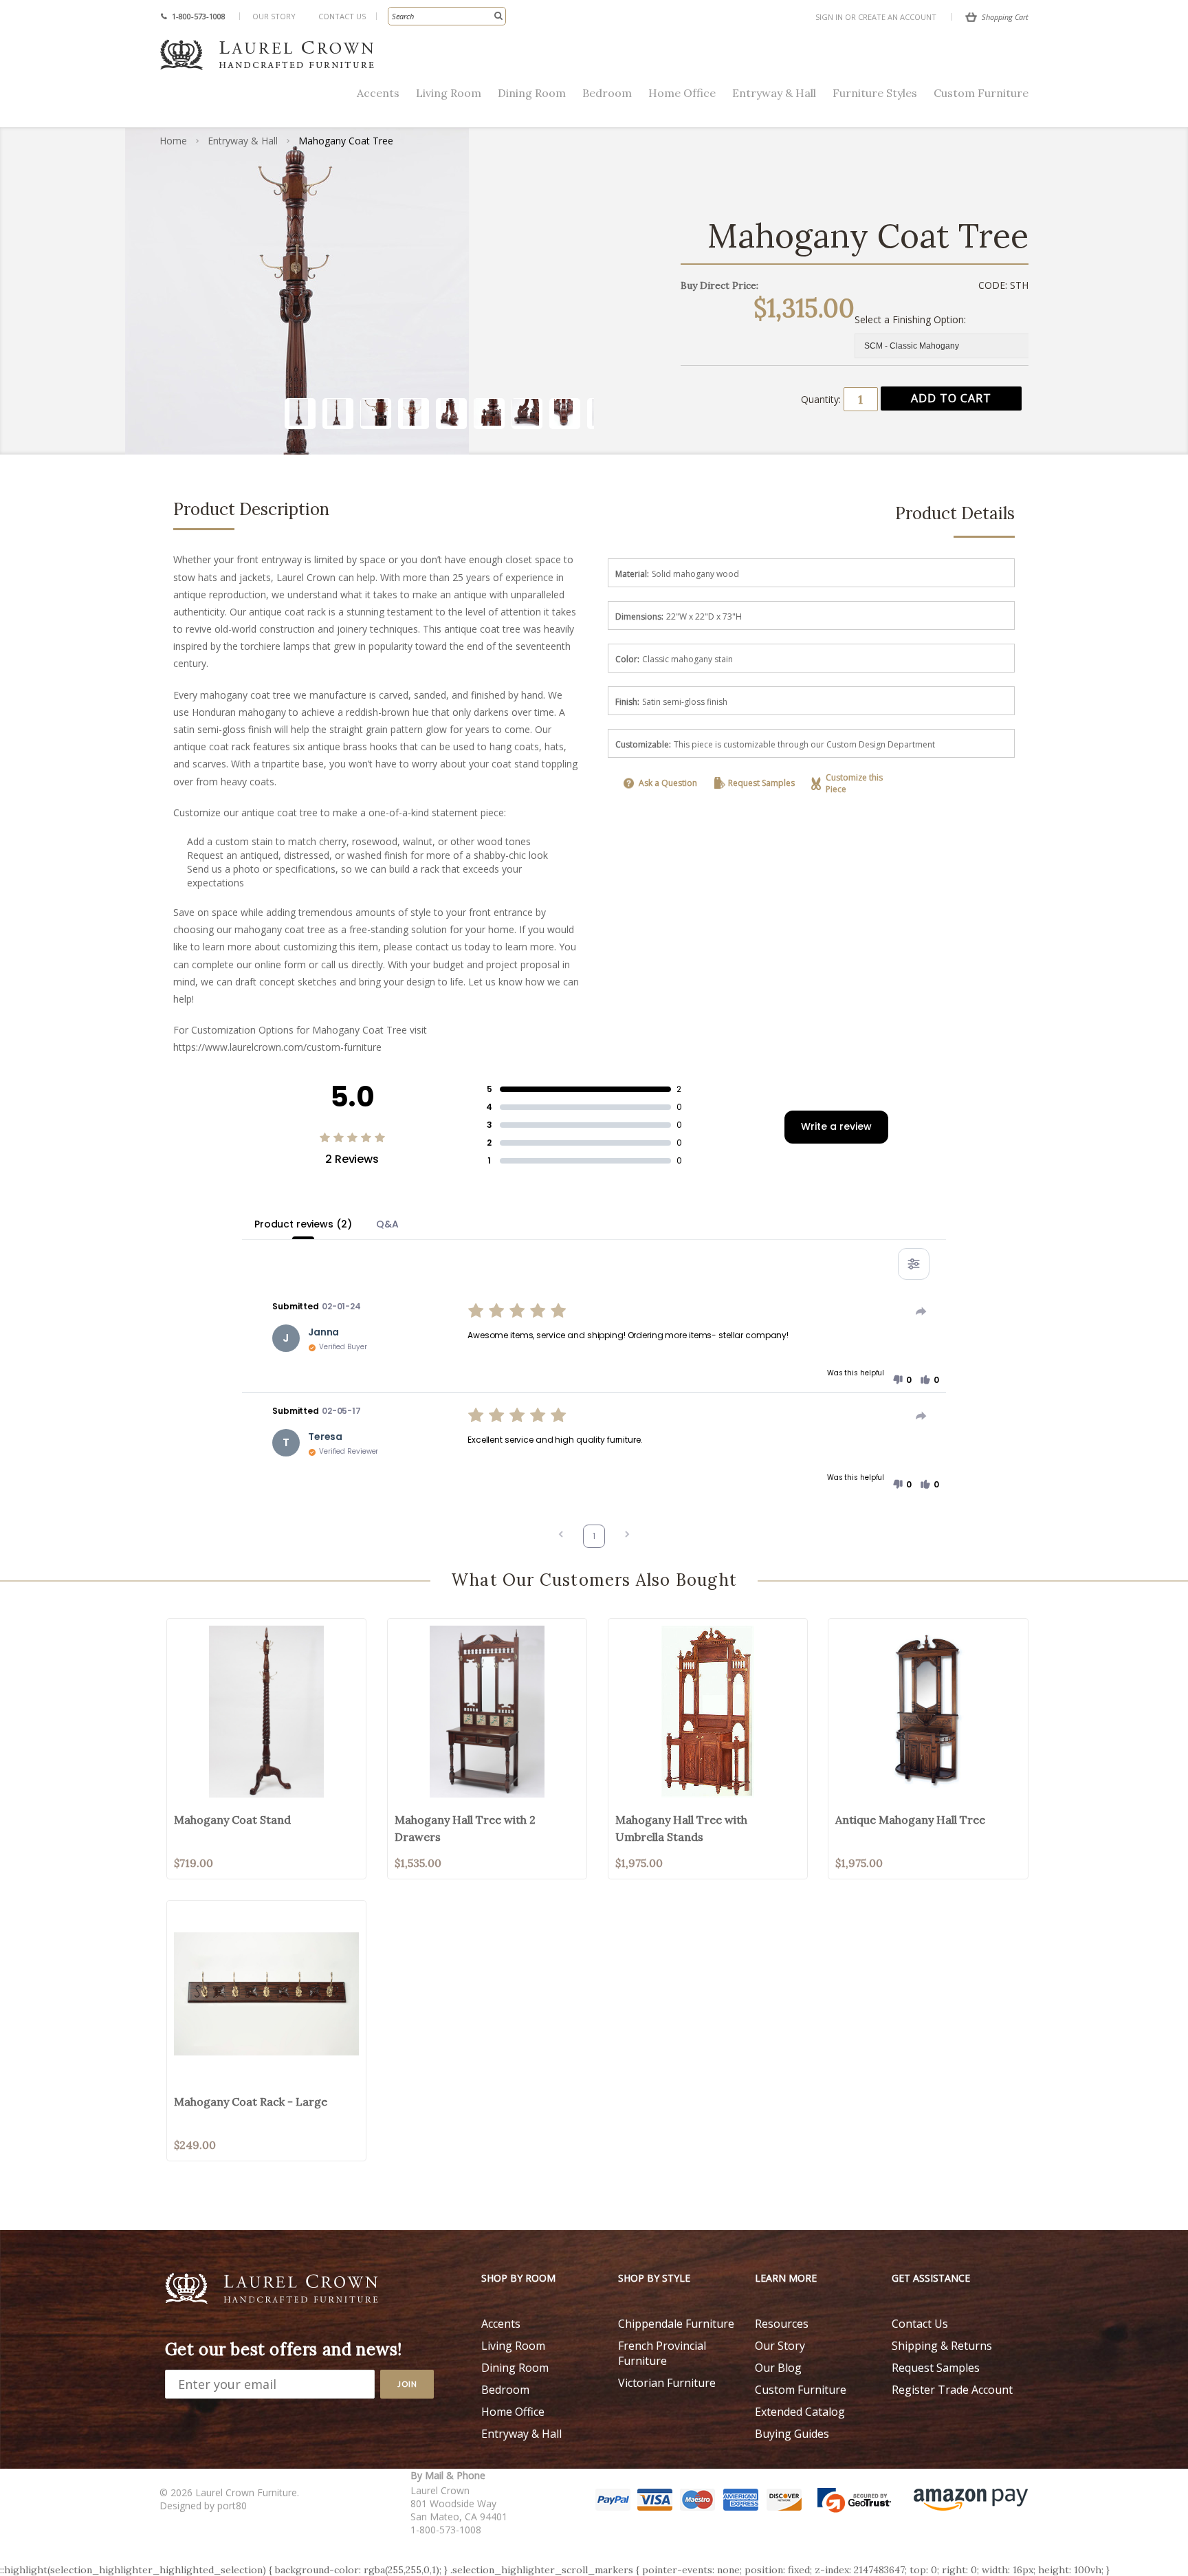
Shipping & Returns (942, 2346)
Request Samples (761, 783)
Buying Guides (792, 2434)
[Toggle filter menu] (914, 1264)
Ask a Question (668, 783)
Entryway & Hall (774, 93)
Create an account (897, 17)
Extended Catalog (800, 2412)
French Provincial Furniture (662, 2353)
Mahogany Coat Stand (232, 1820)
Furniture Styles (875, 93)
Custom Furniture (981, 93)
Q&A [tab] (387, 1224)
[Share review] (921, 1311)
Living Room (449, 93)
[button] (902, 1380)
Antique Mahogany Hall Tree (910, 1820)
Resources (782, 2324)
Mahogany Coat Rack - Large (251, 2102)
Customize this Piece (854, 783)
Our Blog (778, 2368)
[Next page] (627, 1536)
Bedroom (607, 93)
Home (173, 141)
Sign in (829, 17)
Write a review (836, 1126)
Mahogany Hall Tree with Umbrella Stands (681, 1828)
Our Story (274, 16)
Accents (378, 93)
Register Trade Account (952, 2390)
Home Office (682, 93)
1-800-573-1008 (199, 16)
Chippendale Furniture (676, 2324)
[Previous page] (561, 1536)
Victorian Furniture (667, 2383)
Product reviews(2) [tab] (303, 1224)
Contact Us (342, 16)
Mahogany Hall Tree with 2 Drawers (465, 1828)
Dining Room (532, 93)
